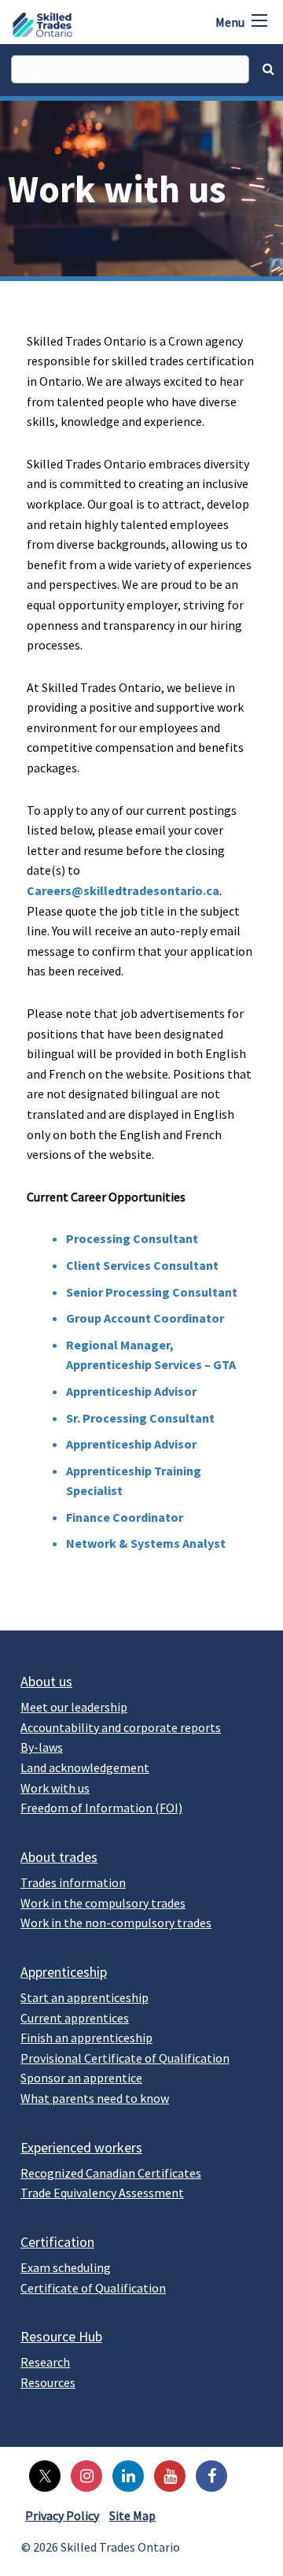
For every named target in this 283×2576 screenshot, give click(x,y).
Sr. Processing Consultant (140, 1418)
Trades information (73, 1882)
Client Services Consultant (142, 1265)
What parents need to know (95, 2098)
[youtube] (166, 2474)
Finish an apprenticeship (86, 2037)
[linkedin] (124, 2474)
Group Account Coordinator (145, 1318)
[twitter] (41, 2474)
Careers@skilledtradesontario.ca (123, 890)
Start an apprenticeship (85, 1997)
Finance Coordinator (125, 1517)
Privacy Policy (62, 2515)
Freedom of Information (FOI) (101, 1808)
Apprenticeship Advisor (131, 1391)
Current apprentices (75, 2018)
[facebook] (208, 2474)
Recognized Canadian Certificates (111, 2173)
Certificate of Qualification (93, 2288)
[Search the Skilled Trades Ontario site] (268, 68)
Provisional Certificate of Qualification (125, 2058)
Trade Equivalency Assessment (102, 2193)
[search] (130, 69)
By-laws (42, 1747)
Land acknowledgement (85, 1767)
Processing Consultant (132, 1238)
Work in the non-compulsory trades (116, 1923)
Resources (48, 2382)
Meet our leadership (74, 1707)
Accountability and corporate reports (121, 1727)
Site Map (132, 2515)
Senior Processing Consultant (152, 1292)
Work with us (55, 1788)
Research (45, 2362)
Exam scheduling (66, 2267)
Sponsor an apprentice (81, 2078)
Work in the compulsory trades (103, 1903)
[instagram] (83, 2474)
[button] (259, 20)
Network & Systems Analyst (146, 1543)
